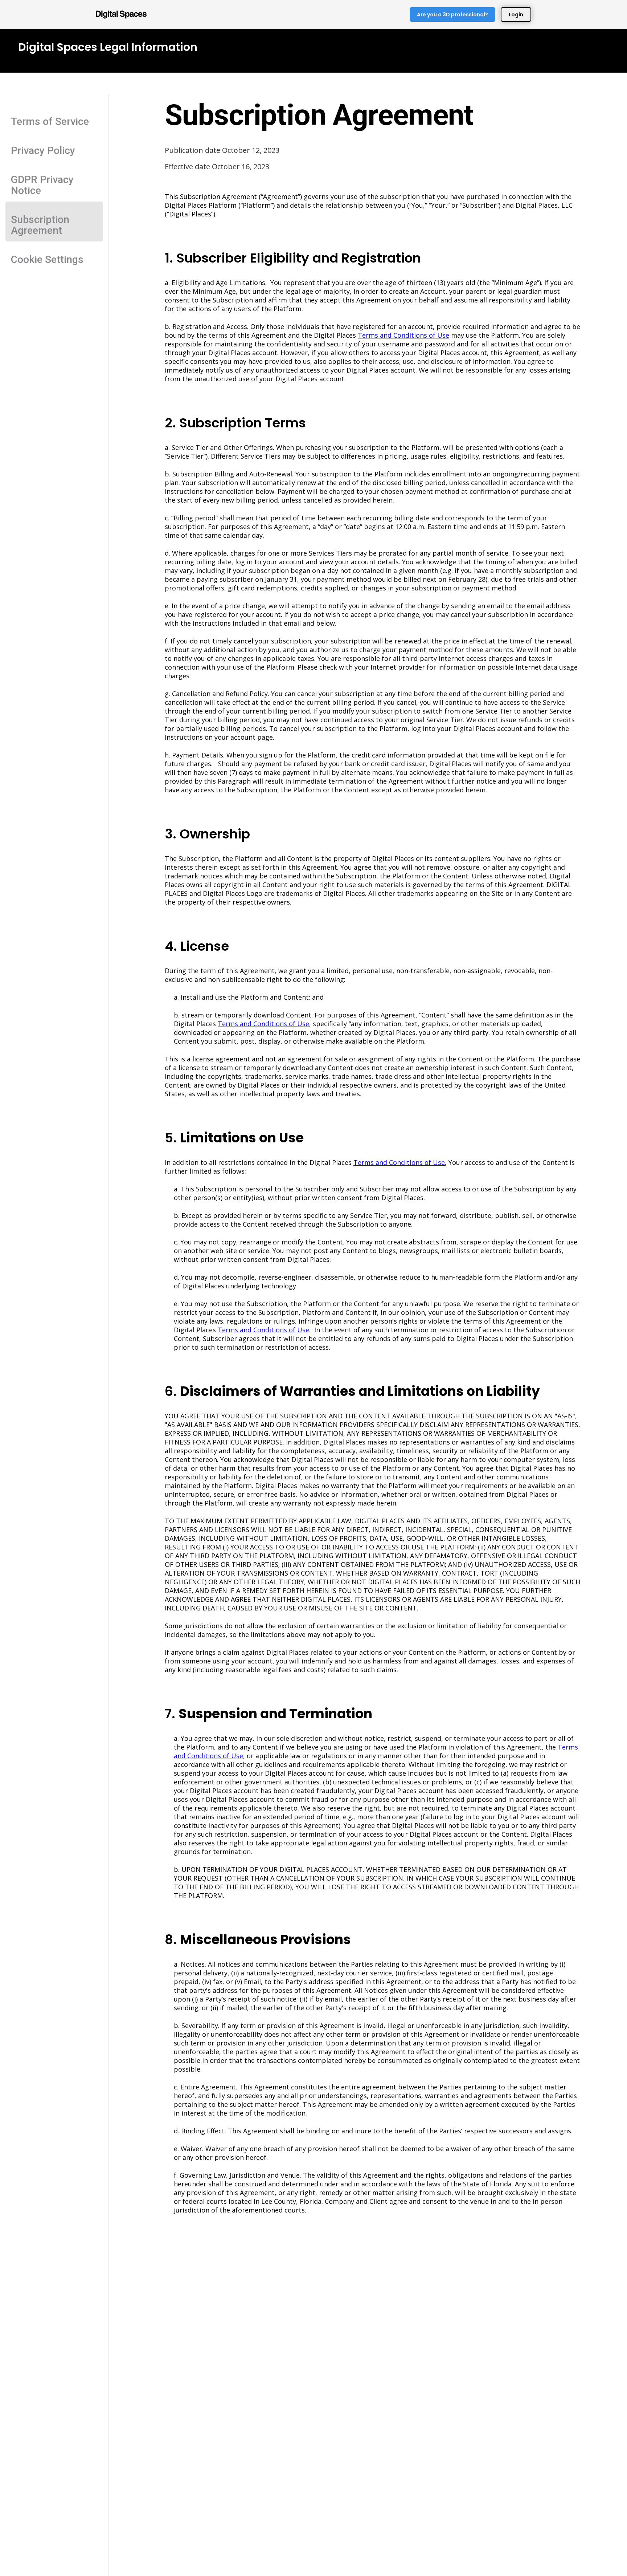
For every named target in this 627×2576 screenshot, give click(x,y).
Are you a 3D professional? (452, 15)
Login (516, 15)
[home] (121, 15)
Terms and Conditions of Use (403, 335)
